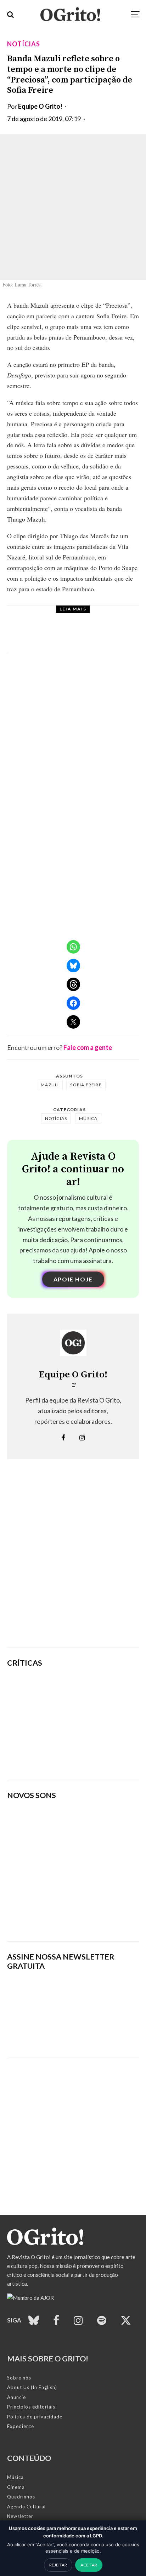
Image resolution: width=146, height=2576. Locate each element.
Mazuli (50, 1085)
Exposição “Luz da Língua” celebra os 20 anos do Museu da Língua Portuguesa (90, 635)
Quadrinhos (21, 2497)
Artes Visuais (72, 618)
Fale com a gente (88, 1047)
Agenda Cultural (26, 2507)
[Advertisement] (73, 1564)
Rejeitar (58, 2565)
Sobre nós (19, 2378)
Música (88, 1118)
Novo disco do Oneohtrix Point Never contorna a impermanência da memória (96, 1758)
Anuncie (16, 2397)
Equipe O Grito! (40, 106)
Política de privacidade (35, 2417)
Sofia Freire (86, 1085)
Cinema (16, 2487)
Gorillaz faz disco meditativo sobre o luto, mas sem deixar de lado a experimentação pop (97, 1724)
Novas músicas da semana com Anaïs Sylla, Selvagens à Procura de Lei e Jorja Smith (71, 1914)
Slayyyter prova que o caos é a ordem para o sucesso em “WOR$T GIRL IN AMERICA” (96, 1690)
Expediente (21, 2426)
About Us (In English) (32, 2387)
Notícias (24, 44)
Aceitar (89, 2565)
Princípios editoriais (31, 2407)
